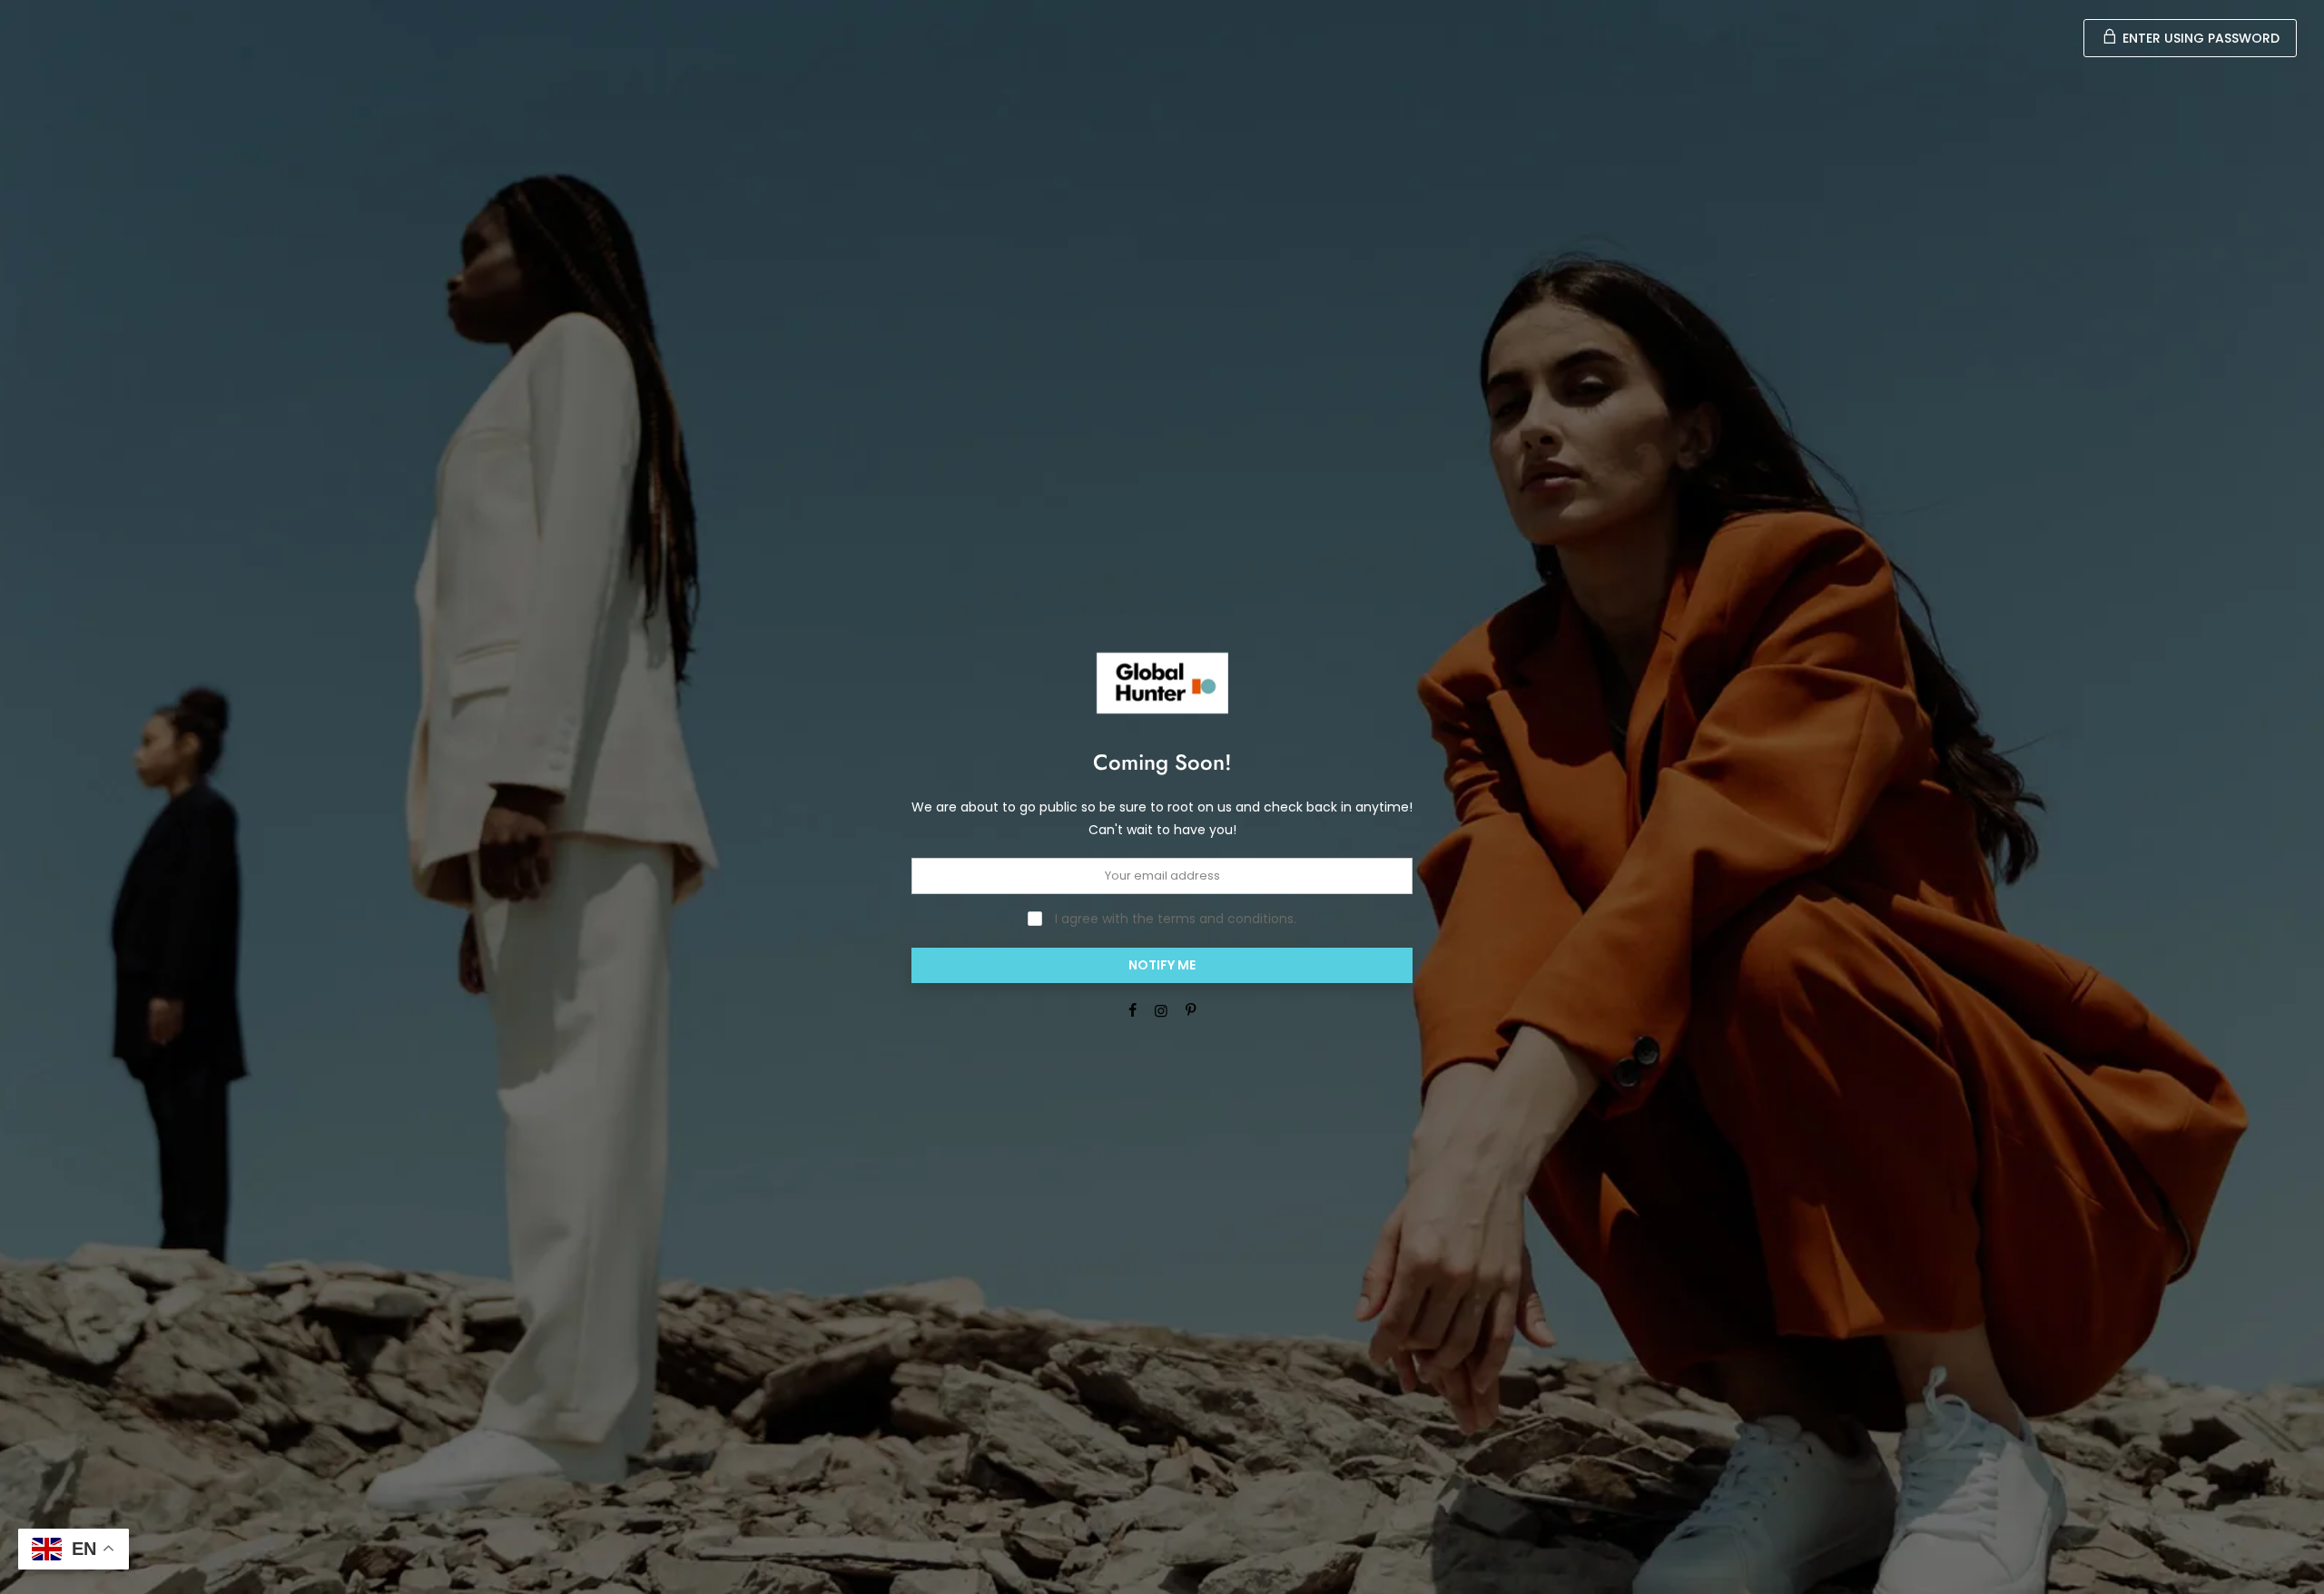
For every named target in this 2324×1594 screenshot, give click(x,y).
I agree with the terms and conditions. (1174, 919)
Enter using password (2199, 38)
